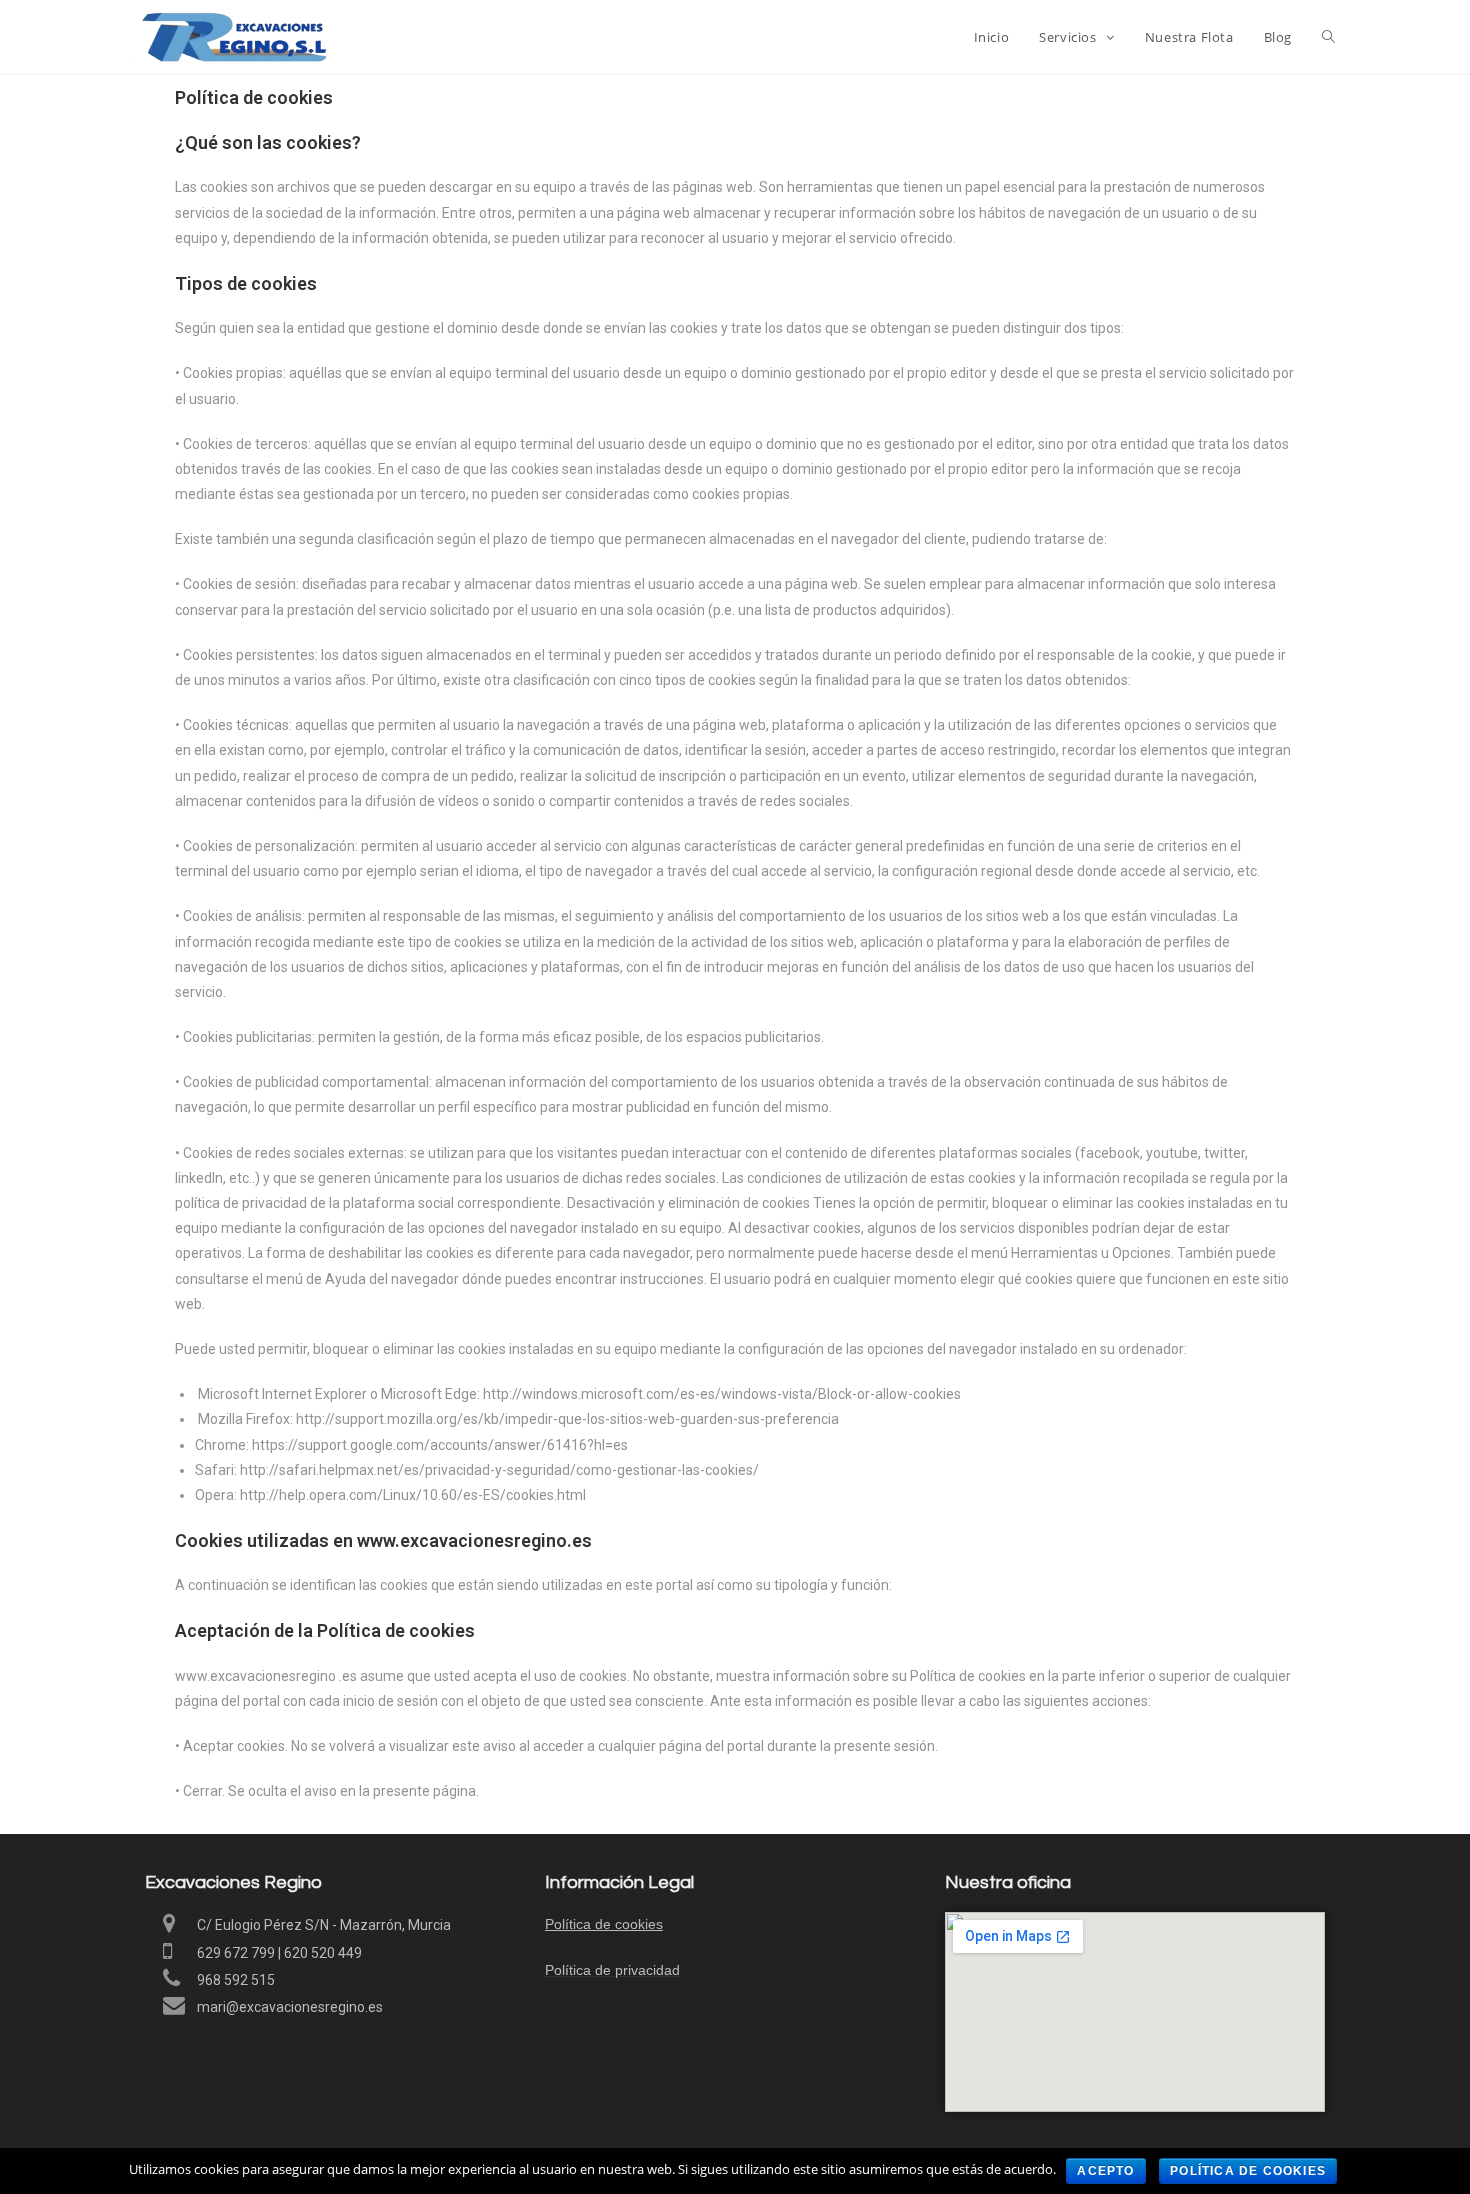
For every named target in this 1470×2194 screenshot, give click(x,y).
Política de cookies (604, 1924)
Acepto (1105, 2171)
